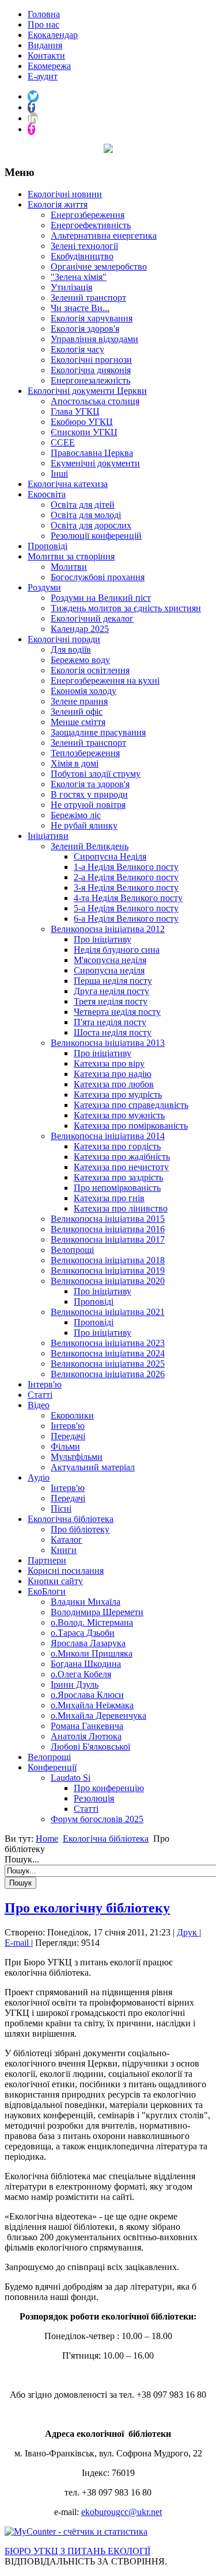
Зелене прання (79, 701)
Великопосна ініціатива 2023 (108, 1343)
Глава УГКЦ (75, 411)
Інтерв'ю (45, 1384)
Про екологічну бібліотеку (87, 1908)
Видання (45, 45)
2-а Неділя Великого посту (126, 877)
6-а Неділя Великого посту (126, 919)
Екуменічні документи (95, 463)
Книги (64, 1550)
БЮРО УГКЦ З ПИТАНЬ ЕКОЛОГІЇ (77, 2551)
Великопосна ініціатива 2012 (108, 929)
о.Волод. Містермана (92, 1622)
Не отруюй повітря (88, 805)
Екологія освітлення (90, 670)
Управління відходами (94, 339)
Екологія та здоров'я (90, 784)
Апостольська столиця (95, 401)
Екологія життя (58, 204)
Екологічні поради (64, 639)
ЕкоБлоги (47, 1591)
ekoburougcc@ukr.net (122, 2512)
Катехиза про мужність (119, 1115)
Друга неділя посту (111, 991)
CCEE (63, 442)
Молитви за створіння (71, 556)
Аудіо (39, 1477)
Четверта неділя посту (117, 1012)
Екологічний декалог (92, 618)
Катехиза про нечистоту (121, 1167)
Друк (188, 1932)
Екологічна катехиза (68, 484)
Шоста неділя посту (113, 1032)
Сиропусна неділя (109, 970)
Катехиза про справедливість (131, 1105)
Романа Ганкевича (87, 1726)
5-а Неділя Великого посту (126, 908)
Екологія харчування (92, 318)
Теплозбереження (85, 753)
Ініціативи (48, 836)
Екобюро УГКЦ (82, 422)
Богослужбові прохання (98, 577)
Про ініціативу (103, 939)
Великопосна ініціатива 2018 (108, 1260)
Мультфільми (77, 1457)
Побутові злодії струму (96, 774)
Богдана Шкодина (86, 1664)
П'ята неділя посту (110, 1022)
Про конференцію (109, 1788)
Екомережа (49, 66)
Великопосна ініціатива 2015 (108, 1219)
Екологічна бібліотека (71, 1519)
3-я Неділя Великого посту (126, 888)
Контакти (46, 55)
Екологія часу (77, 349)
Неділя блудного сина (117, 950)
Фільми (65, 1446)
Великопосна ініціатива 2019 (108, 1270)
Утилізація (71, 287)
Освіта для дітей (83, 505)
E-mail (18, 1943)
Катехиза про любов (114, 1084)
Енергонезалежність (90, 380)
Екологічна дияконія (91, 370)
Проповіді (48, 546)
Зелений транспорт (88, 298)
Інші (59, 474)
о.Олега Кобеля (81, 1674)
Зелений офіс (77, 712)
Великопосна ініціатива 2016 (108, 1229)
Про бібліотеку (80, 1529)
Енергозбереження (88, 215)
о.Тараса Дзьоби (83, 1633)
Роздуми (44, 587)
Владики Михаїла (86, 1602)
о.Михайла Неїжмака (92, 1705)
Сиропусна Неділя (110, 856)
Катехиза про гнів (109, 1198)
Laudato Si (71, 1778)
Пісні (61, 1509)
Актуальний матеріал (93, 1467)
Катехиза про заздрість (118, 1177)
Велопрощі (72, 1250)
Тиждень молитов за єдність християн (126, 608)
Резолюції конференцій (96, 536)
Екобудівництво (82, 256)
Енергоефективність (91, 225)
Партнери (47, 1560)
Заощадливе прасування (98, 732)
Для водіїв (71, 649)
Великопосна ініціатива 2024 (108, 1353)
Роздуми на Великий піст (101, 598)
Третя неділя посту (111, 1001)
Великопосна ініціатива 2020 (108, 1281)
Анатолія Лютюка (86, 1736)
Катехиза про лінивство (121, 1208)
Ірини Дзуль (75, 1684)
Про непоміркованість (117, 1188)
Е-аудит (43, 76)
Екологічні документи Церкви (87, 391)
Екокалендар (53, 35)
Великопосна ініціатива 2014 (108, 1136)
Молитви (69, 567)
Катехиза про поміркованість (131, 1126)
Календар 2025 (80, 629)
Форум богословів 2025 (97, 1819)
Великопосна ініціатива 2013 (108, 1043)
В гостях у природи (89, 794)
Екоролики (72, 1415)
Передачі (68, 1436)
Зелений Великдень (90, 846)
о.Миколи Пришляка (92, 1653)
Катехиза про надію (113, 1074)
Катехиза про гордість (117, 1146)
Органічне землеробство (99, 267)
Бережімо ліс (76, 815)
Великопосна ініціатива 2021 (108, 1312)
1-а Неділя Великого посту (126, 867)
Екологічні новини (65, 194)
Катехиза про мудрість (118, 1095)
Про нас (43, 24)
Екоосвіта (47, 494)
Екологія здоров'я (85, 329)
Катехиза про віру (109, 1063)
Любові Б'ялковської (90, 1747)
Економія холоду (84, 691)
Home (47, 1839)
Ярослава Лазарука (88, 1643)
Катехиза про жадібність (122, 1157)
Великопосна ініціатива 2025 (108, 1364)
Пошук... (22, 1859)
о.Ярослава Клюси (87, 1695)
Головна (44, 14)
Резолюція (94, 1798)
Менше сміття (78, 722)
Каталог (67, 1540)
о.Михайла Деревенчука (98, 1716)
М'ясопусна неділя (110, 960)
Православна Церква (92, 453)
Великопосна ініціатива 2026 (108, 1374)
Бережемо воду (80, 660)
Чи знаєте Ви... (80, 308)
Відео (39, 1405)
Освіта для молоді (86, 515)
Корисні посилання (66, 1571)
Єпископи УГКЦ (84, 432)
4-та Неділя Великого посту (128, 898)
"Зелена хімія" (79, 277)
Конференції (52, 1767)
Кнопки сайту (55, 1581)
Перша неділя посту (113, 981)
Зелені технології (84, 246)
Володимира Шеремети (97, 1612)
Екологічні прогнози (91, 360)
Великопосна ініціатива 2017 (108, 1239)
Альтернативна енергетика (104, 235)
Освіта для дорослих (91, 525)
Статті (40, 1395)
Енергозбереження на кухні (105, 681)
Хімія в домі (75, 763)
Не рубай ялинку (84, 825)
